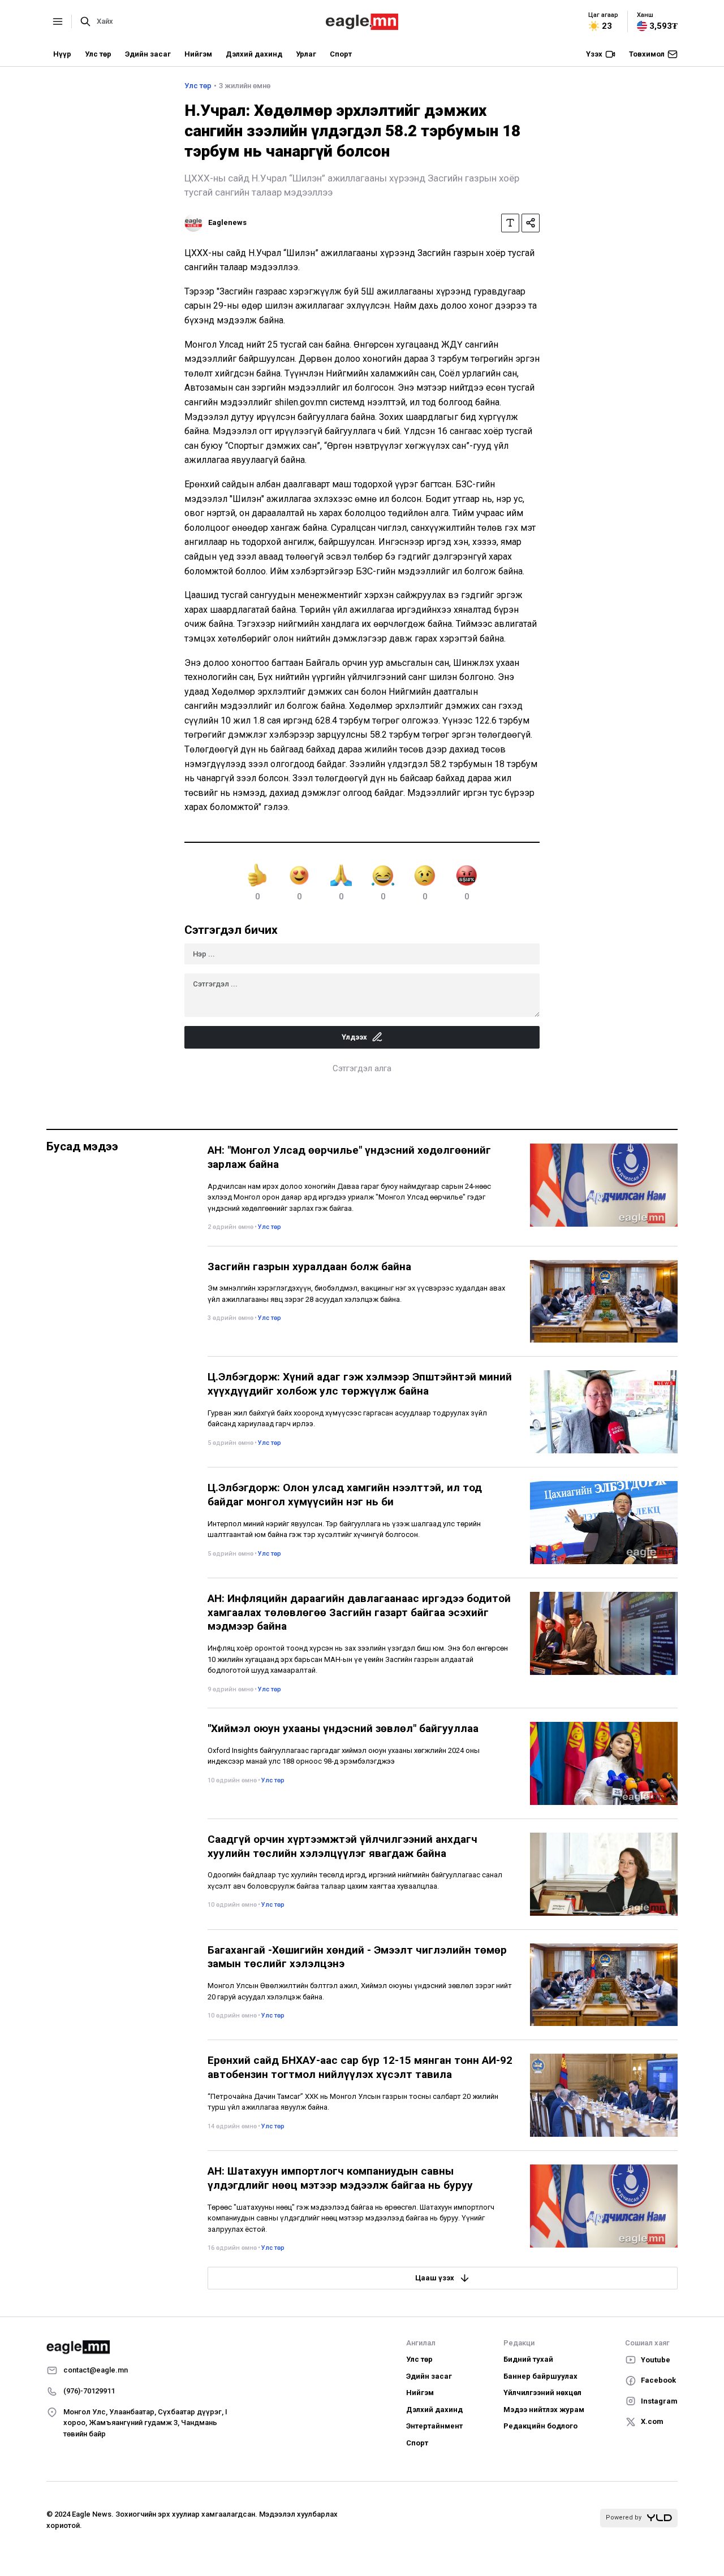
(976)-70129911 (89, 2391)
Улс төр (98, 54)
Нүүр (62, 54)
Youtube (656, 2360)
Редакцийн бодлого (540, 2426)
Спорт (341, 54)
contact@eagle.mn (96, 2370)
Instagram (659, 2401)
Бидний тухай (528, 2359)
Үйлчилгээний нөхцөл (542, 2393)
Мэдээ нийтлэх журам (544, 2410)
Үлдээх (354, 1037)
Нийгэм (198, 54)
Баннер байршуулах (540, 2376)
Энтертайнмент (434, 2426)
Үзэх (594, 54)
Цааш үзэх (435, 2278)
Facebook (658, 2380)
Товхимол (647, 54)
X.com (652, 2421)
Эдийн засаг (148, 54)
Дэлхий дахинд (254, 54)
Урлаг (306, 54)
